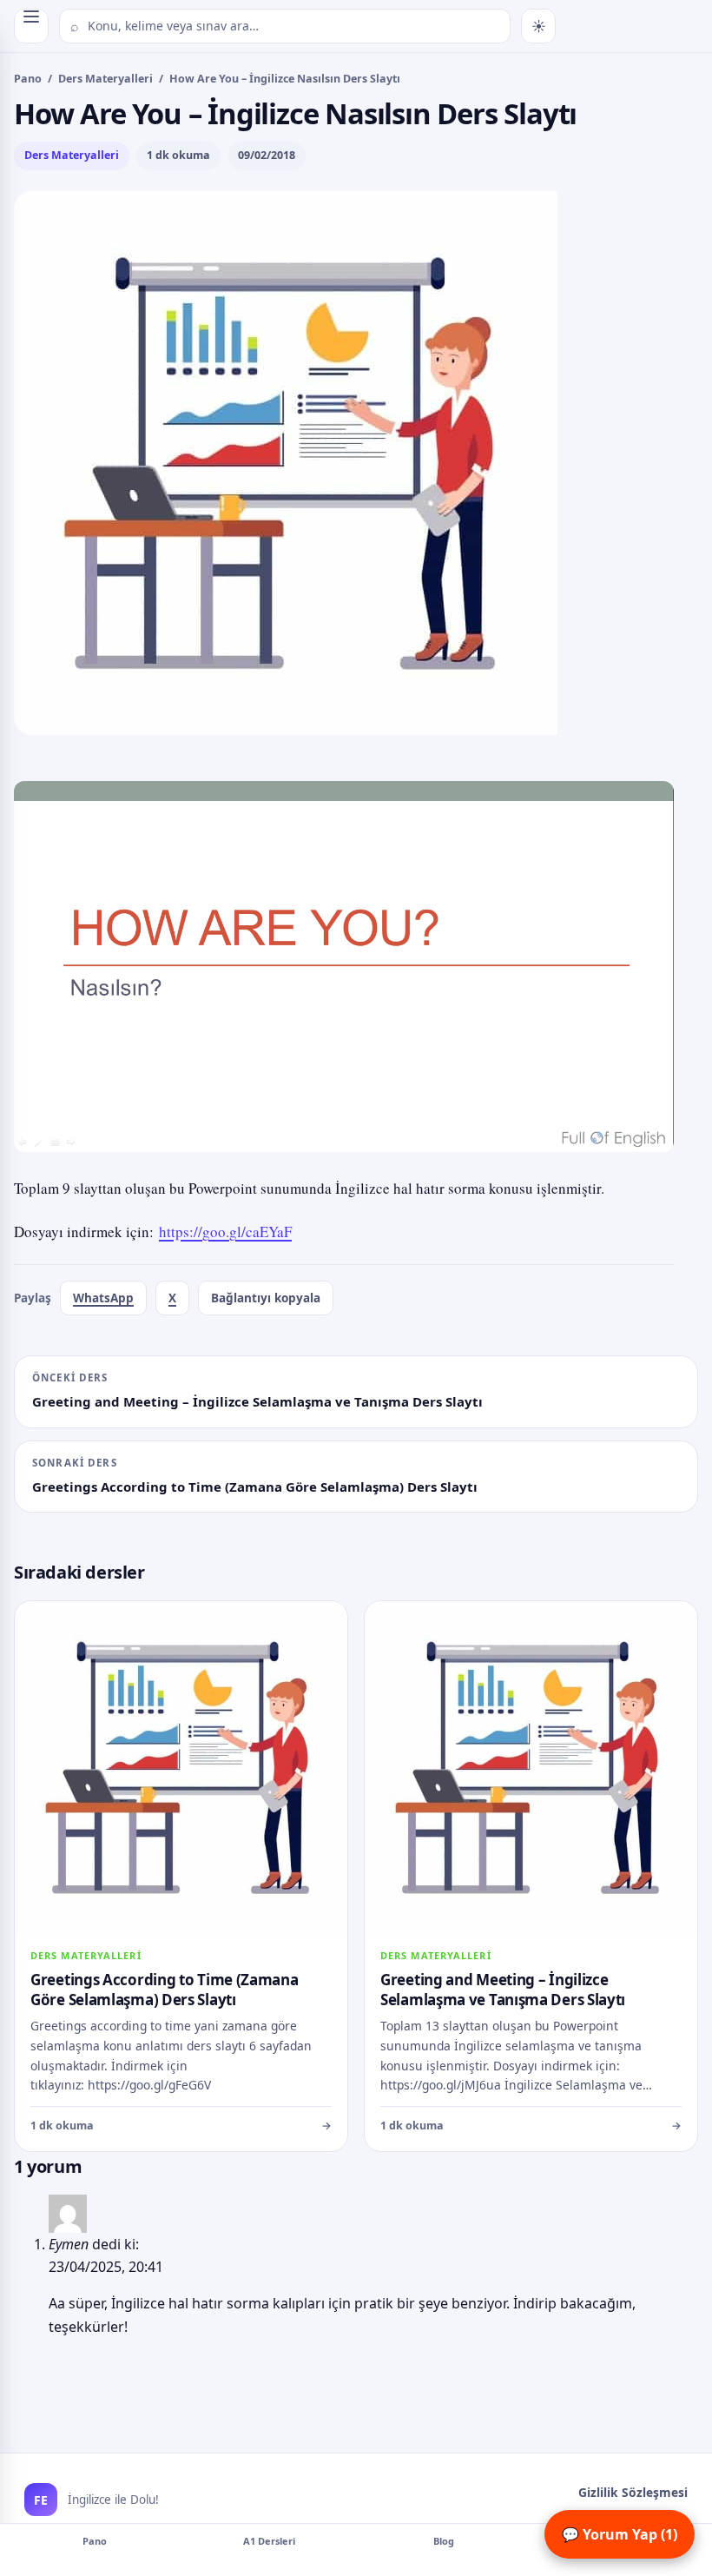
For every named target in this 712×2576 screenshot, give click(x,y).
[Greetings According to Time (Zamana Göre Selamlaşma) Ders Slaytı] (181, 1876)
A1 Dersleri (269, 2541)
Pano (28, 79)
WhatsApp (103, 1298)
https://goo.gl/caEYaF (225, 1232)
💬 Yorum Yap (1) (620, 2534)
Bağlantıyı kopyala (266, 1298)
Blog (444, 2541)
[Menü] (31, 26)
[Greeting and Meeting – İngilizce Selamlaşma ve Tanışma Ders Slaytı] (531, 1876)
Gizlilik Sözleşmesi (633, 2492)
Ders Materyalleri (105, 79)
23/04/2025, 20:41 (106, 2267)
